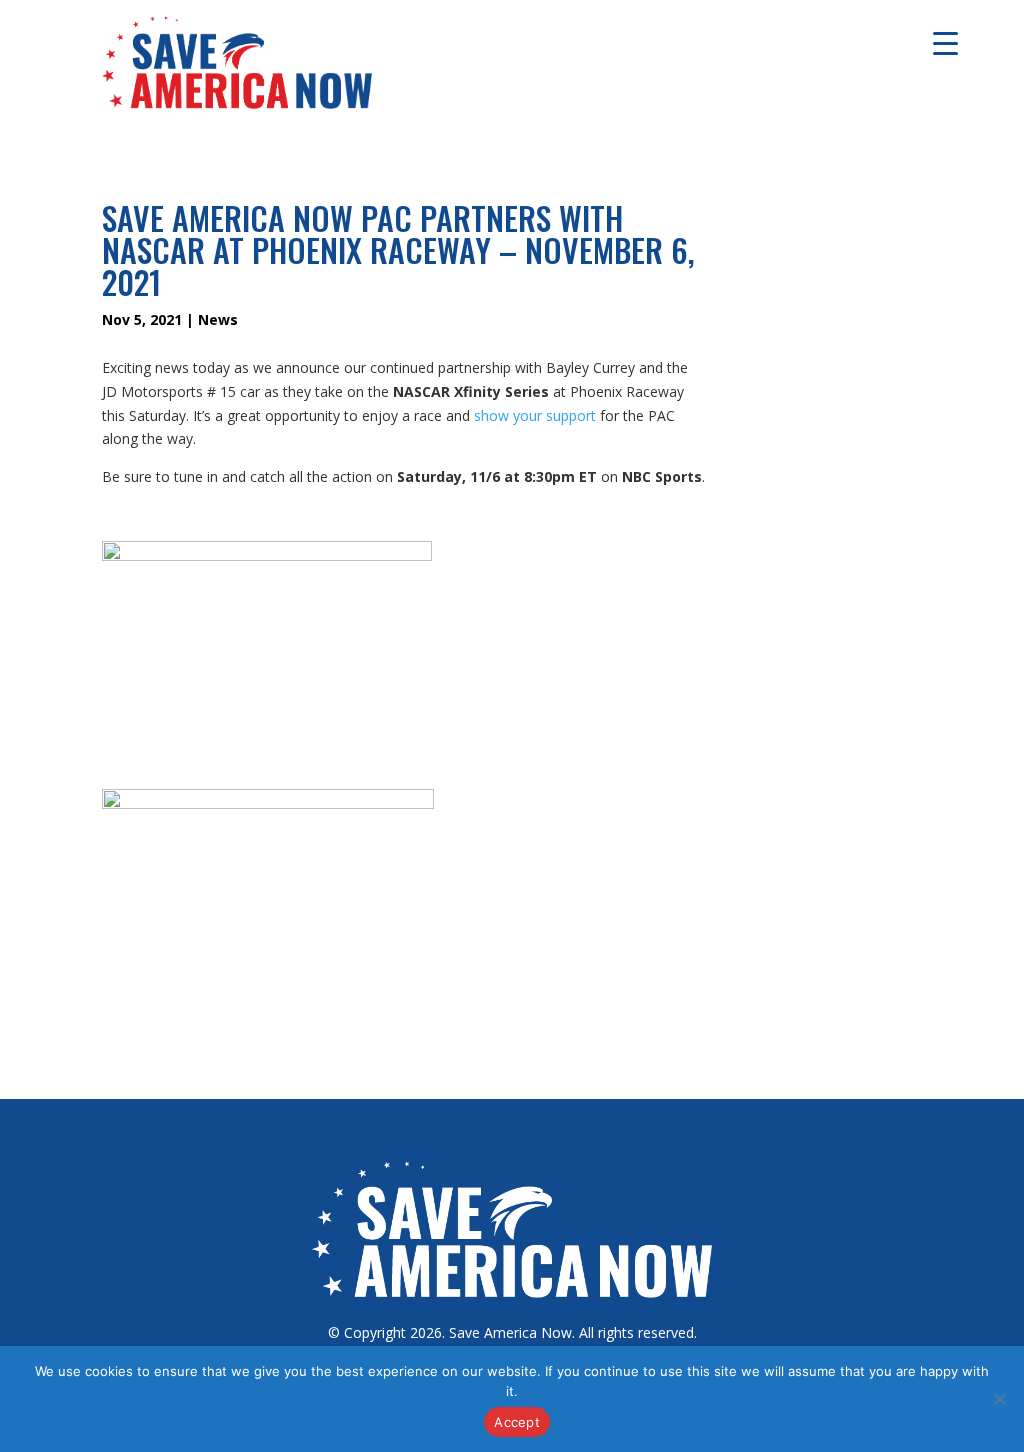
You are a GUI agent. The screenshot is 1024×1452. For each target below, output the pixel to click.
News (218, 319)
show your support (535, 415)
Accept (517, 1422)
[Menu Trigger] (945, 42)
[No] (999, 1399)
